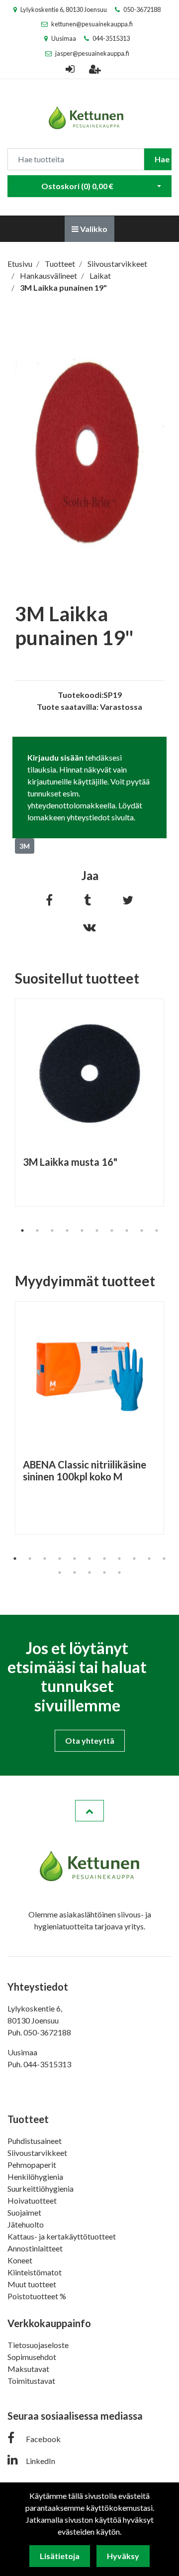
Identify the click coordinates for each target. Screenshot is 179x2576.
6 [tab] (97, 1231)
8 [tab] (127, 1231)
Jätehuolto (26, 2224)
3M (25, 846)
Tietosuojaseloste (38, 2345)
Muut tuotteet (32, 2284)
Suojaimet (24, 2212)
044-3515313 (111, 38)
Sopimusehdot (32, 2357)
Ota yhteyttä (90, 1740)
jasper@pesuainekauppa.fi (92, 53)
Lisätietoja (60, 2556)
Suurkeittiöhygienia (41, 2188)
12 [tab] (60, 1572)
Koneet (20, 2260)
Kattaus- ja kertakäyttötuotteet (62, 2236)
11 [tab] (164, 1559)
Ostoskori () (77, 186)
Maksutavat (28, 2369)
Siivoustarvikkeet (37, 2153)
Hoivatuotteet (32, 2200)
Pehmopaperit (32, 2165)
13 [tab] (75, 1572)
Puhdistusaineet (35, 2141)
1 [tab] (22, 1231)
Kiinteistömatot (35, 2272)
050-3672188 (142, 9)
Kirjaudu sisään (55, 757)
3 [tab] (52, 1231)
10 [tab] (157, 1231)
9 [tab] (142, 1231)
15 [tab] (104, 1572)
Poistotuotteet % (37, 2296)
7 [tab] (112, 1231)
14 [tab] (89, 1572)
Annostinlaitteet (35, 2248)
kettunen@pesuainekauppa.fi (92, 24)
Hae (162, 159)
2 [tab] (37, 1231)
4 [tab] (67, 1231)
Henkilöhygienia (35, 2177)
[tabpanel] (89, 1103)
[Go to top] (89, 1811)
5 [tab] (82, 1231)
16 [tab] (119, 1572)
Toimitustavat (31, 2381)
